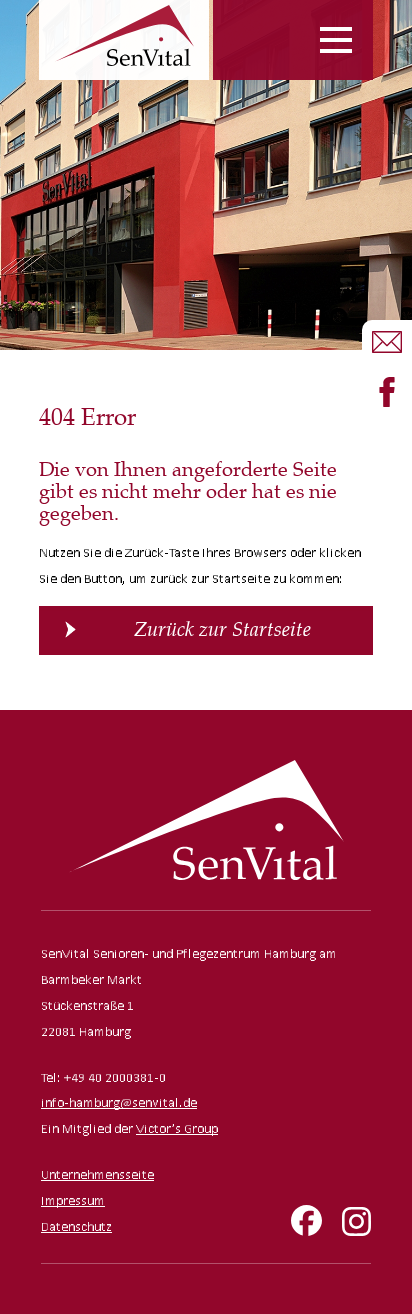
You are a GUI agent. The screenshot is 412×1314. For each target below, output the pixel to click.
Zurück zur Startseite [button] (222, 629)
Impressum (73, 1200)
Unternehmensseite (97, 1174)
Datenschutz (76, 1226)
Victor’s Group (177, 1128)
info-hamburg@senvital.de (119, 1102)
